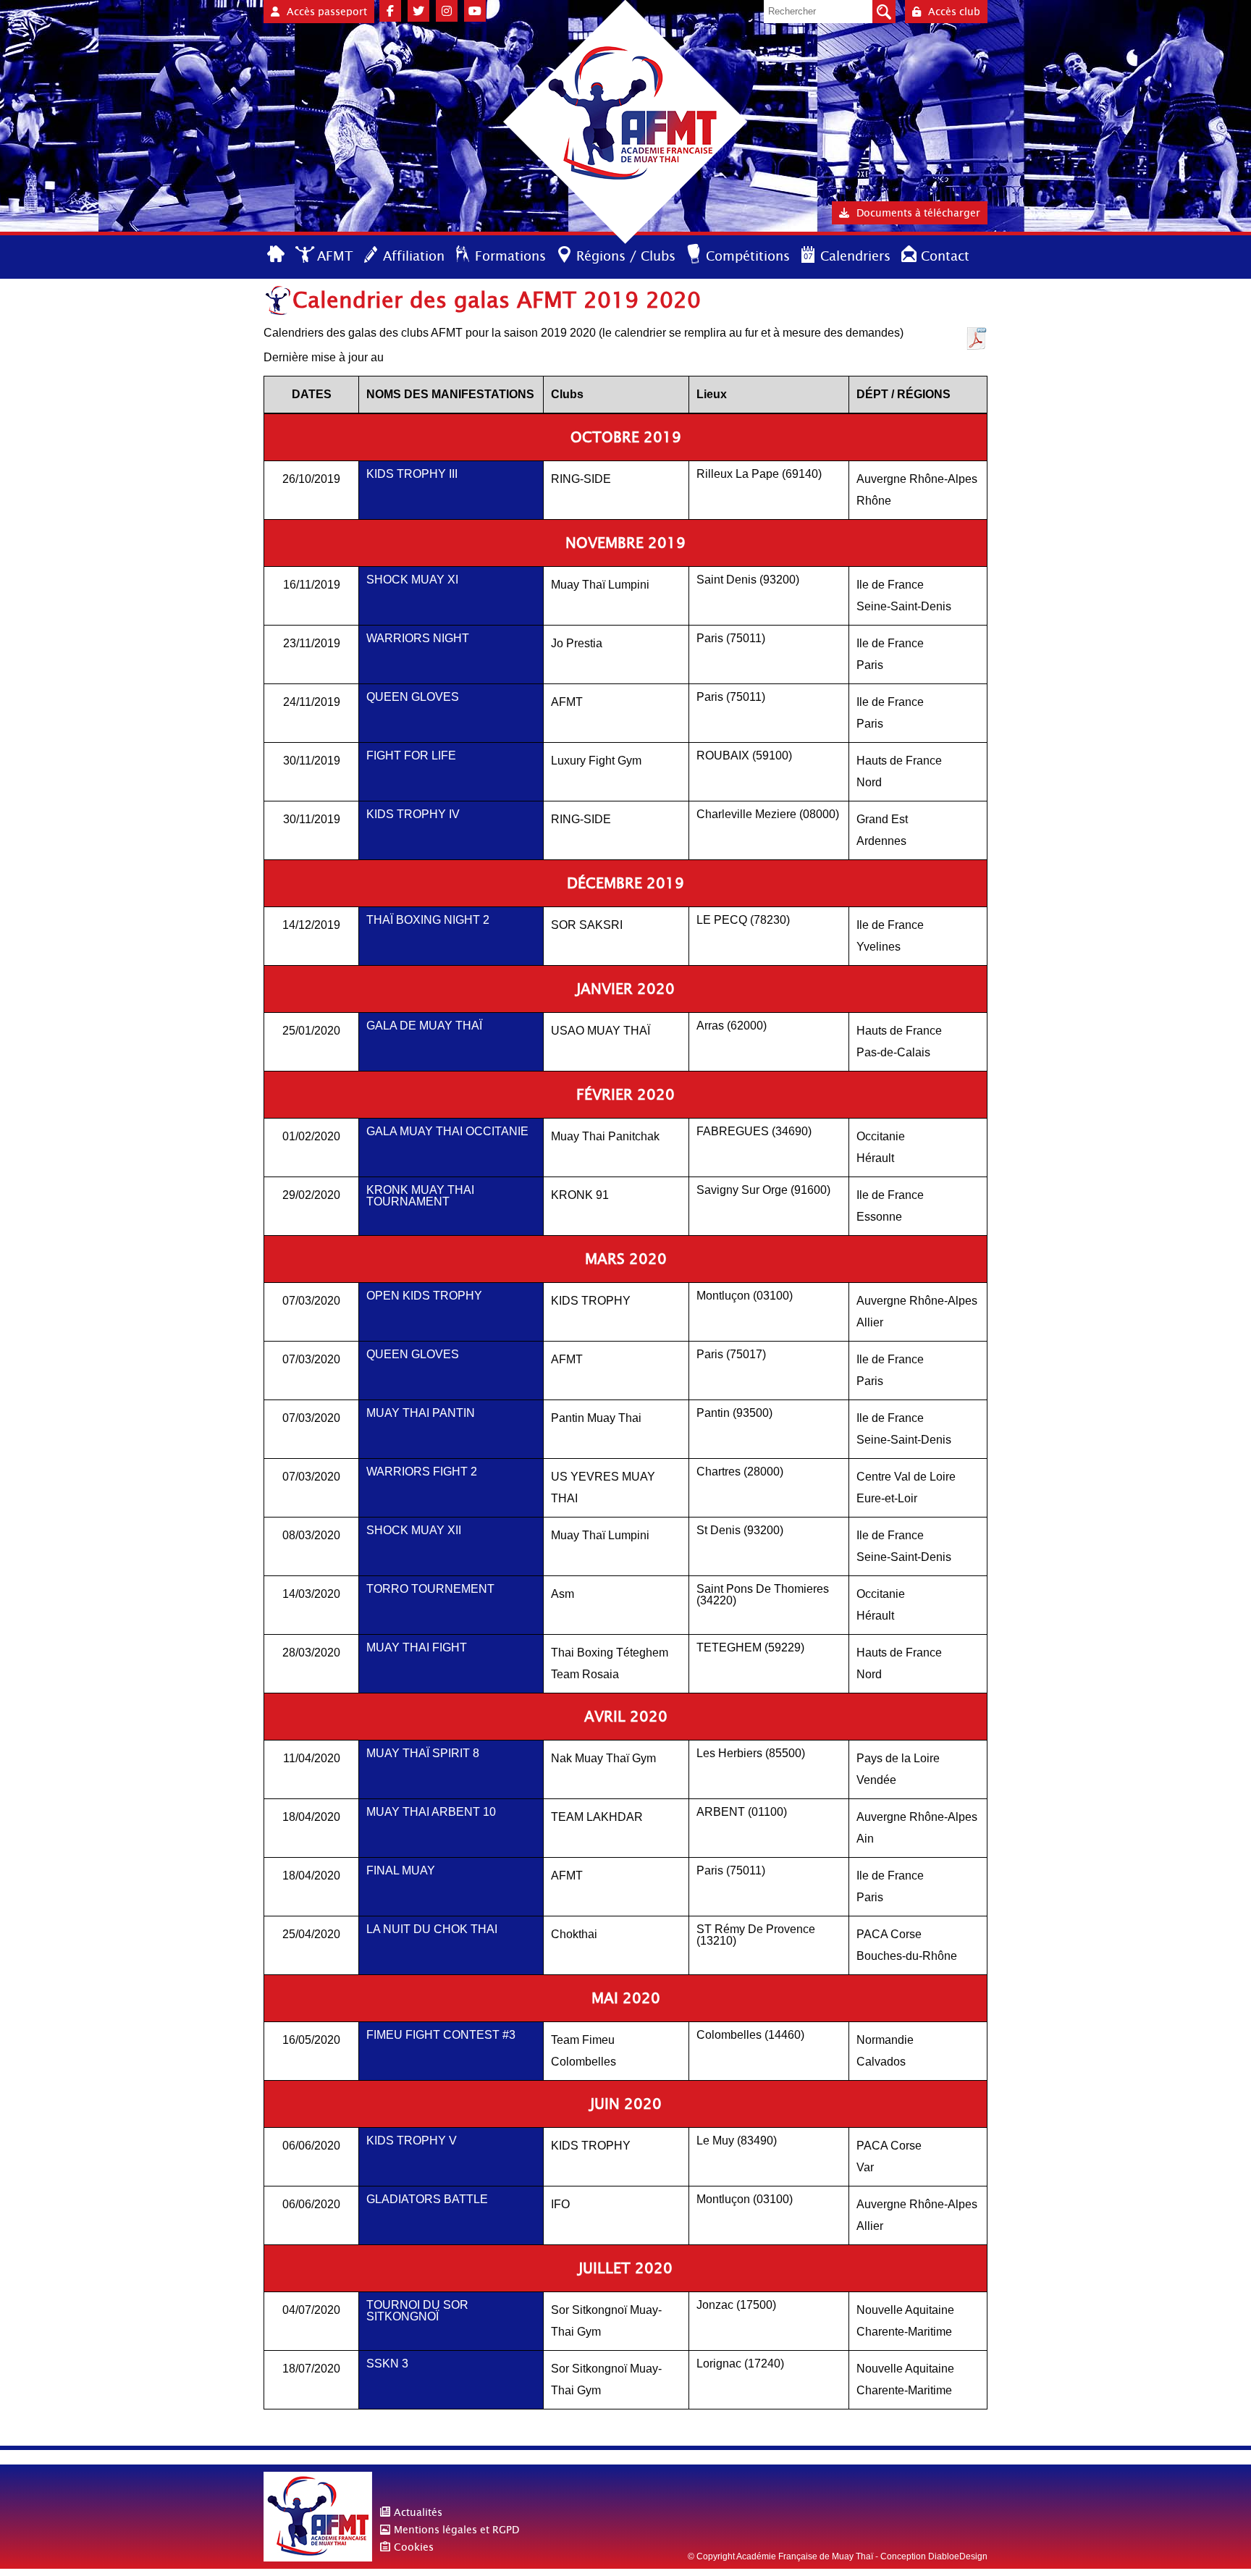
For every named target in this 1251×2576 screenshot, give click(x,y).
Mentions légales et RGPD (456, 2530)
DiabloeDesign (958, 2556)
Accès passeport (327, 12)
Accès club (954, 12)
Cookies (414, 2547)
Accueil (277, 255)
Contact (945, 256)
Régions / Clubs (626, 256)
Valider (884, 12)
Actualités (418, 2512)
